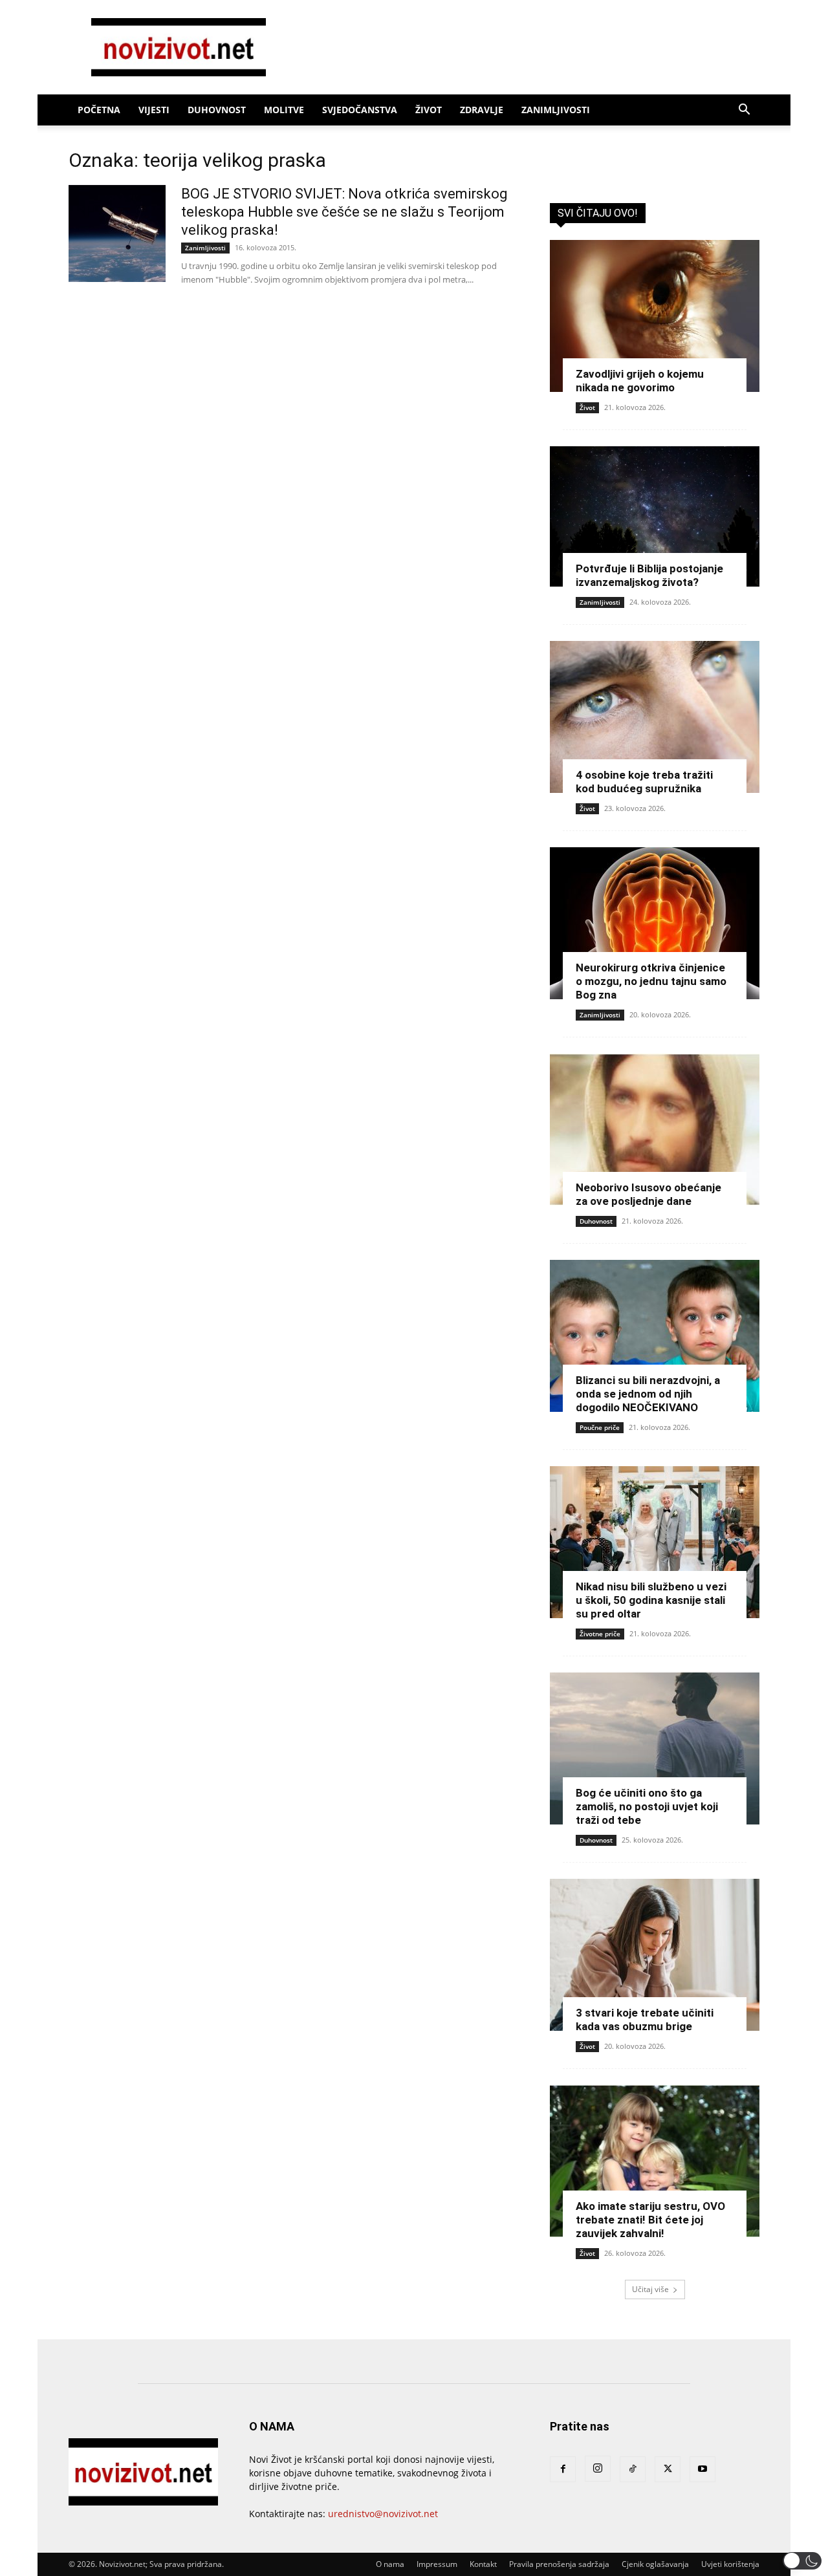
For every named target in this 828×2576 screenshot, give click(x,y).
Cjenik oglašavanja (655, 2564)
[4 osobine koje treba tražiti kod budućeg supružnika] (655, 717)
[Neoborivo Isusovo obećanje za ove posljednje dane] (655, 1130)
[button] (744, 111)
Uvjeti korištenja (730, 2564)
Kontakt (483, 2564)
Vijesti (154, 110)
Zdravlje (482, 110)
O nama (390, 2564)
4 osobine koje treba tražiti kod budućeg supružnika (644, 782)
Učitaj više (650, 2289)
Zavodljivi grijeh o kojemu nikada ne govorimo (640, 381)
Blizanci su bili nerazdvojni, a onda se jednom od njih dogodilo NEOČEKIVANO (648, 1394)
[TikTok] (633, 2469)
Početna (99, 110)
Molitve (284, 110)
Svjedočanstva (360, 110)
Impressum (437, 2564)
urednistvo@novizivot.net (383, 2514)
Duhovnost (217, 110)
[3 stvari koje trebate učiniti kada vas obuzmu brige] (655, 1955)
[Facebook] (563, 2469)
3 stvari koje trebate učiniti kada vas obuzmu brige (645, 2019)
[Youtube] (703, 2469)
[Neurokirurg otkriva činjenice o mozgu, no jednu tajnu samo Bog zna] (655, 923)
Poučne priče (600, 1427)
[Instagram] (598, 2469)
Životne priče (600, 1634)
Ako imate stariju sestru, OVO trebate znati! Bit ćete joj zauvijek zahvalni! (650, 2220)
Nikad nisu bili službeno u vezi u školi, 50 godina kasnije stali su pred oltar (651, 1600)
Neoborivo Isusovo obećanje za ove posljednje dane (648, 1194)
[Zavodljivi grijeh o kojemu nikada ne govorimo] (655, 316)
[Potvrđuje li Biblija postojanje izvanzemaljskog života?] (655, 516)
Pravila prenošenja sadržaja (559, 2564)
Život (429, 110)
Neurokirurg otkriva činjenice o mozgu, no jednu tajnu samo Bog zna (651, 981)
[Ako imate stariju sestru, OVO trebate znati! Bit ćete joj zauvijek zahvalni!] (655, 2161)
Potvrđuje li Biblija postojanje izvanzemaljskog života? (649, 575)
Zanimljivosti (556, 110)
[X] (668, 2469)
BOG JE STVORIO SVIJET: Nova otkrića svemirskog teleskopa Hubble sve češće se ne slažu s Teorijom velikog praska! (344, 212)
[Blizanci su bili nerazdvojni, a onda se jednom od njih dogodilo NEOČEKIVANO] (655, 1336)
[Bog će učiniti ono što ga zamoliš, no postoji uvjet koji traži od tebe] (655, 1748)
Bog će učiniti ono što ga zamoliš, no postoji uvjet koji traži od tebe (647, 1806)
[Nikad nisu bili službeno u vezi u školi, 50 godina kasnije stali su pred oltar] (655, 1542)
